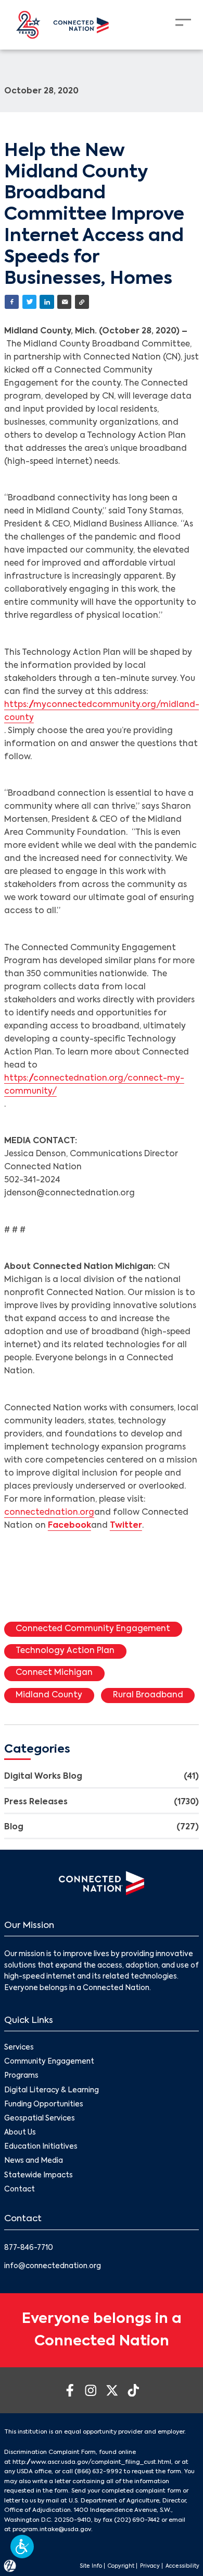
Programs (21, 2076)
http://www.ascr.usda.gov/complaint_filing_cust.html (92, 2462)
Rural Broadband (148, 1695)
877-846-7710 (29, 2248)
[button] (22, 2547)
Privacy (150, 2566)
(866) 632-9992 (98, 2472)
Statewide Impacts (39, 2176)
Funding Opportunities (44, 2105)
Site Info (91, 2566)
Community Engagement (49, 2062)
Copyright (121, 2566)
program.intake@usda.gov (52, 2530)
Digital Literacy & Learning (52, 2090)
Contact (20, 2190)
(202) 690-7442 (137, 2520)
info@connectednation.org (53, 2266)
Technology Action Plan (65, 1651)
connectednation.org (49, 1513)
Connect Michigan (54, 1673)
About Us (20, 2133)
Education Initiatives (41, 2147)
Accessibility (182, 2566)
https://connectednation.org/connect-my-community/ (94, 1085)
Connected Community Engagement (93, 1629)
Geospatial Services (40, 2119)
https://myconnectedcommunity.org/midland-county (102, 711)
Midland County (49, 1695)
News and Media (34, 2161)
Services (19, 2048)
